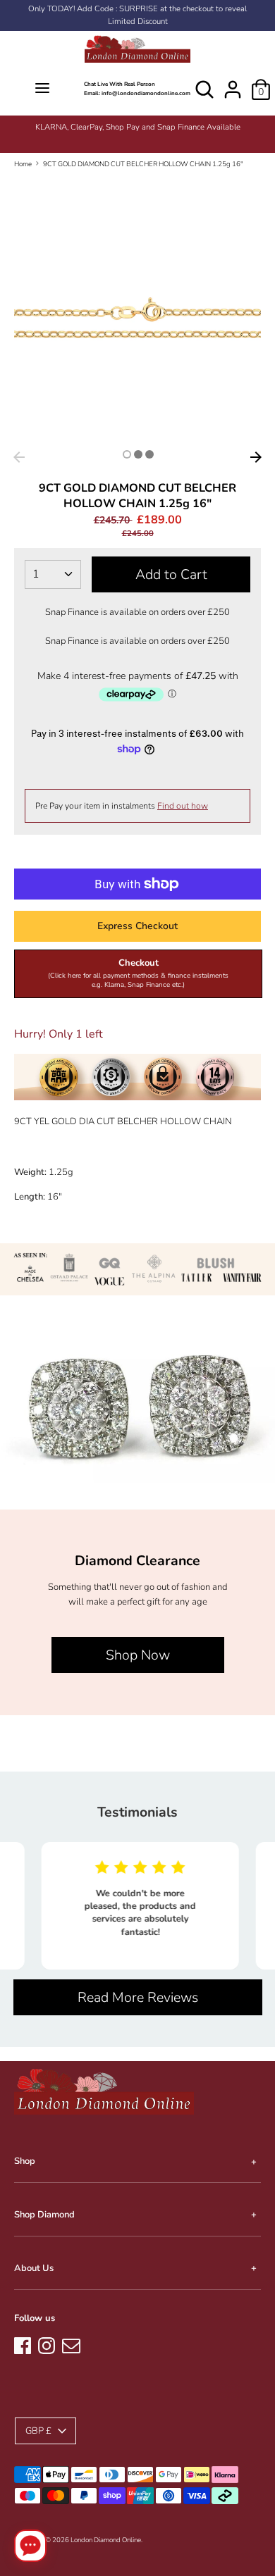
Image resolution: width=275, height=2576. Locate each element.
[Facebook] (23, 2344)
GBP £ (38, 2431)
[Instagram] (47, 2344)
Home (23, 164)
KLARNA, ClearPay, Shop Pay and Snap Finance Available (138, 127)
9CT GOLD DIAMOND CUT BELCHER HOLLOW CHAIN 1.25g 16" (143, 164)
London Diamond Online (106, 2540)
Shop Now (138, 1655)
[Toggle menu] (42, 89)
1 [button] (127, 454)
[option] (137, 127)
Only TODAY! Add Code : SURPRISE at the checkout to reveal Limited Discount (137, 15)
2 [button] (138, 454)
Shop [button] (25, 2161)
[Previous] (19, 457)
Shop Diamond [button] (44, 2215)
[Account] (233, 82)
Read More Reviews (138, 1997)
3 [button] (149, 454)
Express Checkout (137, 926)
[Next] (256, 457)
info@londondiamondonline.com (146, 93)
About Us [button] (34, 2268)
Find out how (183, 806)
